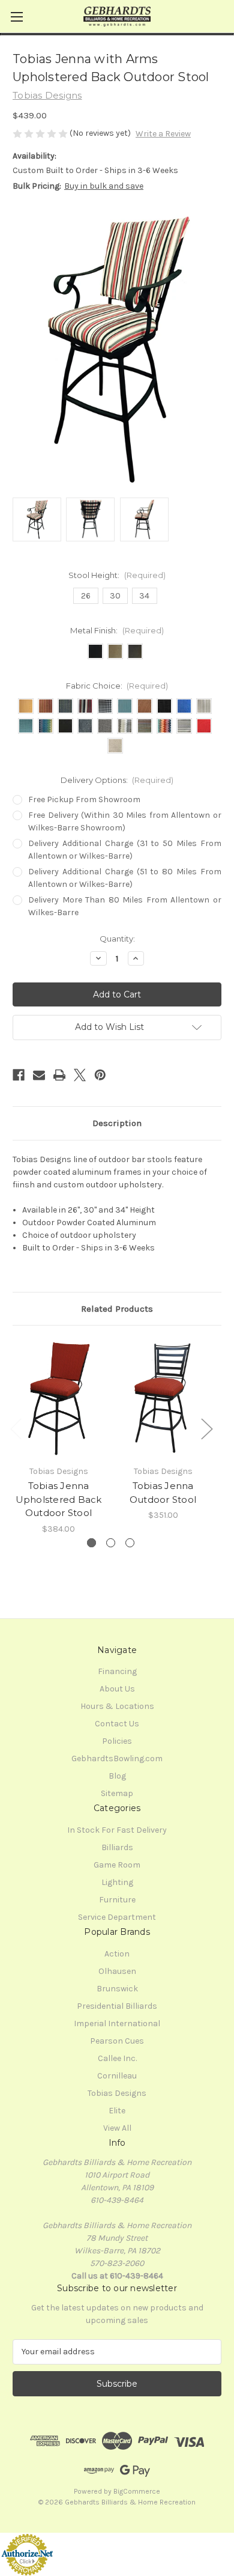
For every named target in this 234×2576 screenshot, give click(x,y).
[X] (80, 1075)
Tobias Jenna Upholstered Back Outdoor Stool (59, 1499)
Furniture (117, 1900)
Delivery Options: (117, 780)
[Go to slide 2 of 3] (111, 1543)
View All (117, 2128)
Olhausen (117, 1971)
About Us (117, 1689)
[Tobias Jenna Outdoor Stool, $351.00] (163, 1398)
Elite (117, 2111)
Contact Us (117, 1724)
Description (117, 1123)
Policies (117, 1741)
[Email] (39, 1075)
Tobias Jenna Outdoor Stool (163, 1493)
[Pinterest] (100, 1075)
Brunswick (117, 1989)
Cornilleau (117, 2076)
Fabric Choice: (117, 686)
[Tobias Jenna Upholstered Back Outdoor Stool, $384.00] (58, 1398)
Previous (16, 1429)
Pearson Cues (117, 2041)
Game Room (117, 1865)
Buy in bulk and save (104, 186)
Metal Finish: (117, 630)
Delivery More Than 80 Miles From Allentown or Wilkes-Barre (125, 906)
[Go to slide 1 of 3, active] (91, 1543)
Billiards (117, 1847)
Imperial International (117, 2023)
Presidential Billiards (117, 2006)
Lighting (117, 1882)
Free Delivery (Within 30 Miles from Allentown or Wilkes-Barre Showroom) (125, 821)
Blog (117, 1776)
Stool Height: (117, 575)
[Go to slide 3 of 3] (130, 1543)
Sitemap (117, 1793)
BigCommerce (137, 2491)
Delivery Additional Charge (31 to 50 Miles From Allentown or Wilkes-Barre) (125, 850)
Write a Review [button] (163, 134)
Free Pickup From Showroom (84, 799)
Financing (117, 1671)
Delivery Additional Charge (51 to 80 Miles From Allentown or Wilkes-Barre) (125, 878)
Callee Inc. (117, 2058)
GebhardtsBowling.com (117, 1758)
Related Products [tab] (117, 1309)
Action (117, 1954)
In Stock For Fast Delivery (117, 1830)
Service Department (117, 1917)
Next (206, 1429)
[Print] (59, 1075)
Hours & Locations (117, 1706)
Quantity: (117, 939)
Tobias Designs (117, 2093)
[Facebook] (19, 1075)
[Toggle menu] (16, 17)
